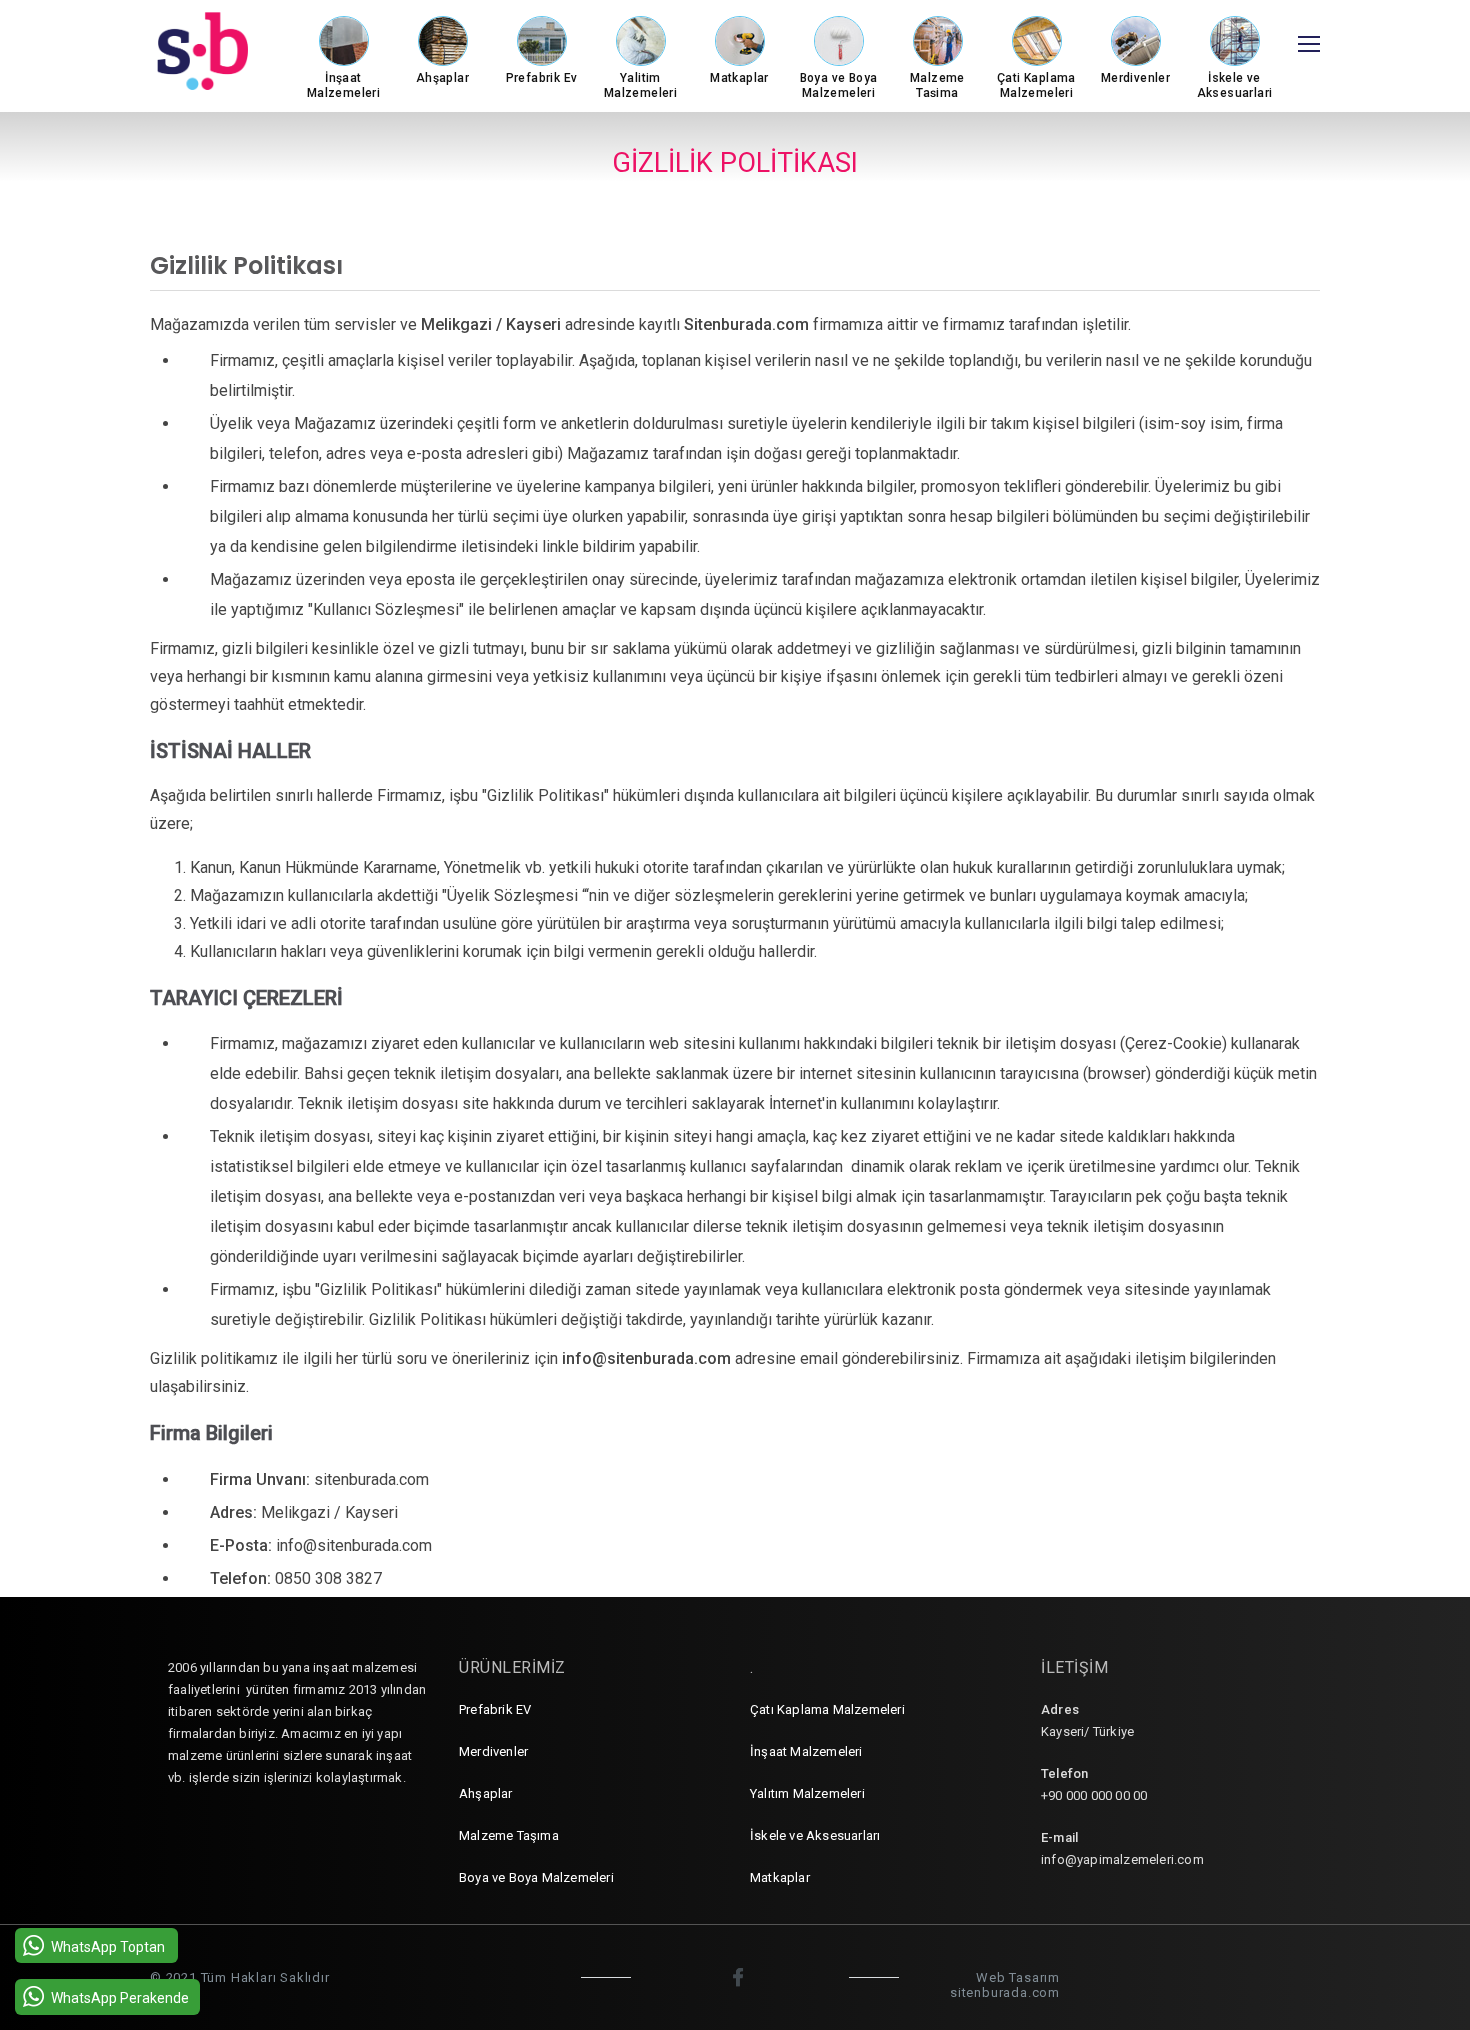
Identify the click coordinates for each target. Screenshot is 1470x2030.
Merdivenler (493, 1751)
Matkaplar (780, 1877)
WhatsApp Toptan (108, 1947)
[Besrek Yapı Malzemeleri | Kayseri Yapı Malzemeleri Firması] (225, 51)
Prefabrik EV (495, 1709)
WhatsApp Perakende (120, 1998)
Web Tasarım (1018, 1977)
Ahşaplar (486, 1793)
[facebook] (740, 1977)
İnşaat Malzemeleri (806, 1751)
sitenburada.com (1005, 1992)
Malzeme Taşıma (509, 1835)
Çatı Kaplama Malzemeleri (827, 1709)
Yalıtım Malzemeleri (807, 1793)
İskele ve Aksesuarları (815, 1835)
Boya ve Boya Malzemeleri (536, 1877)
